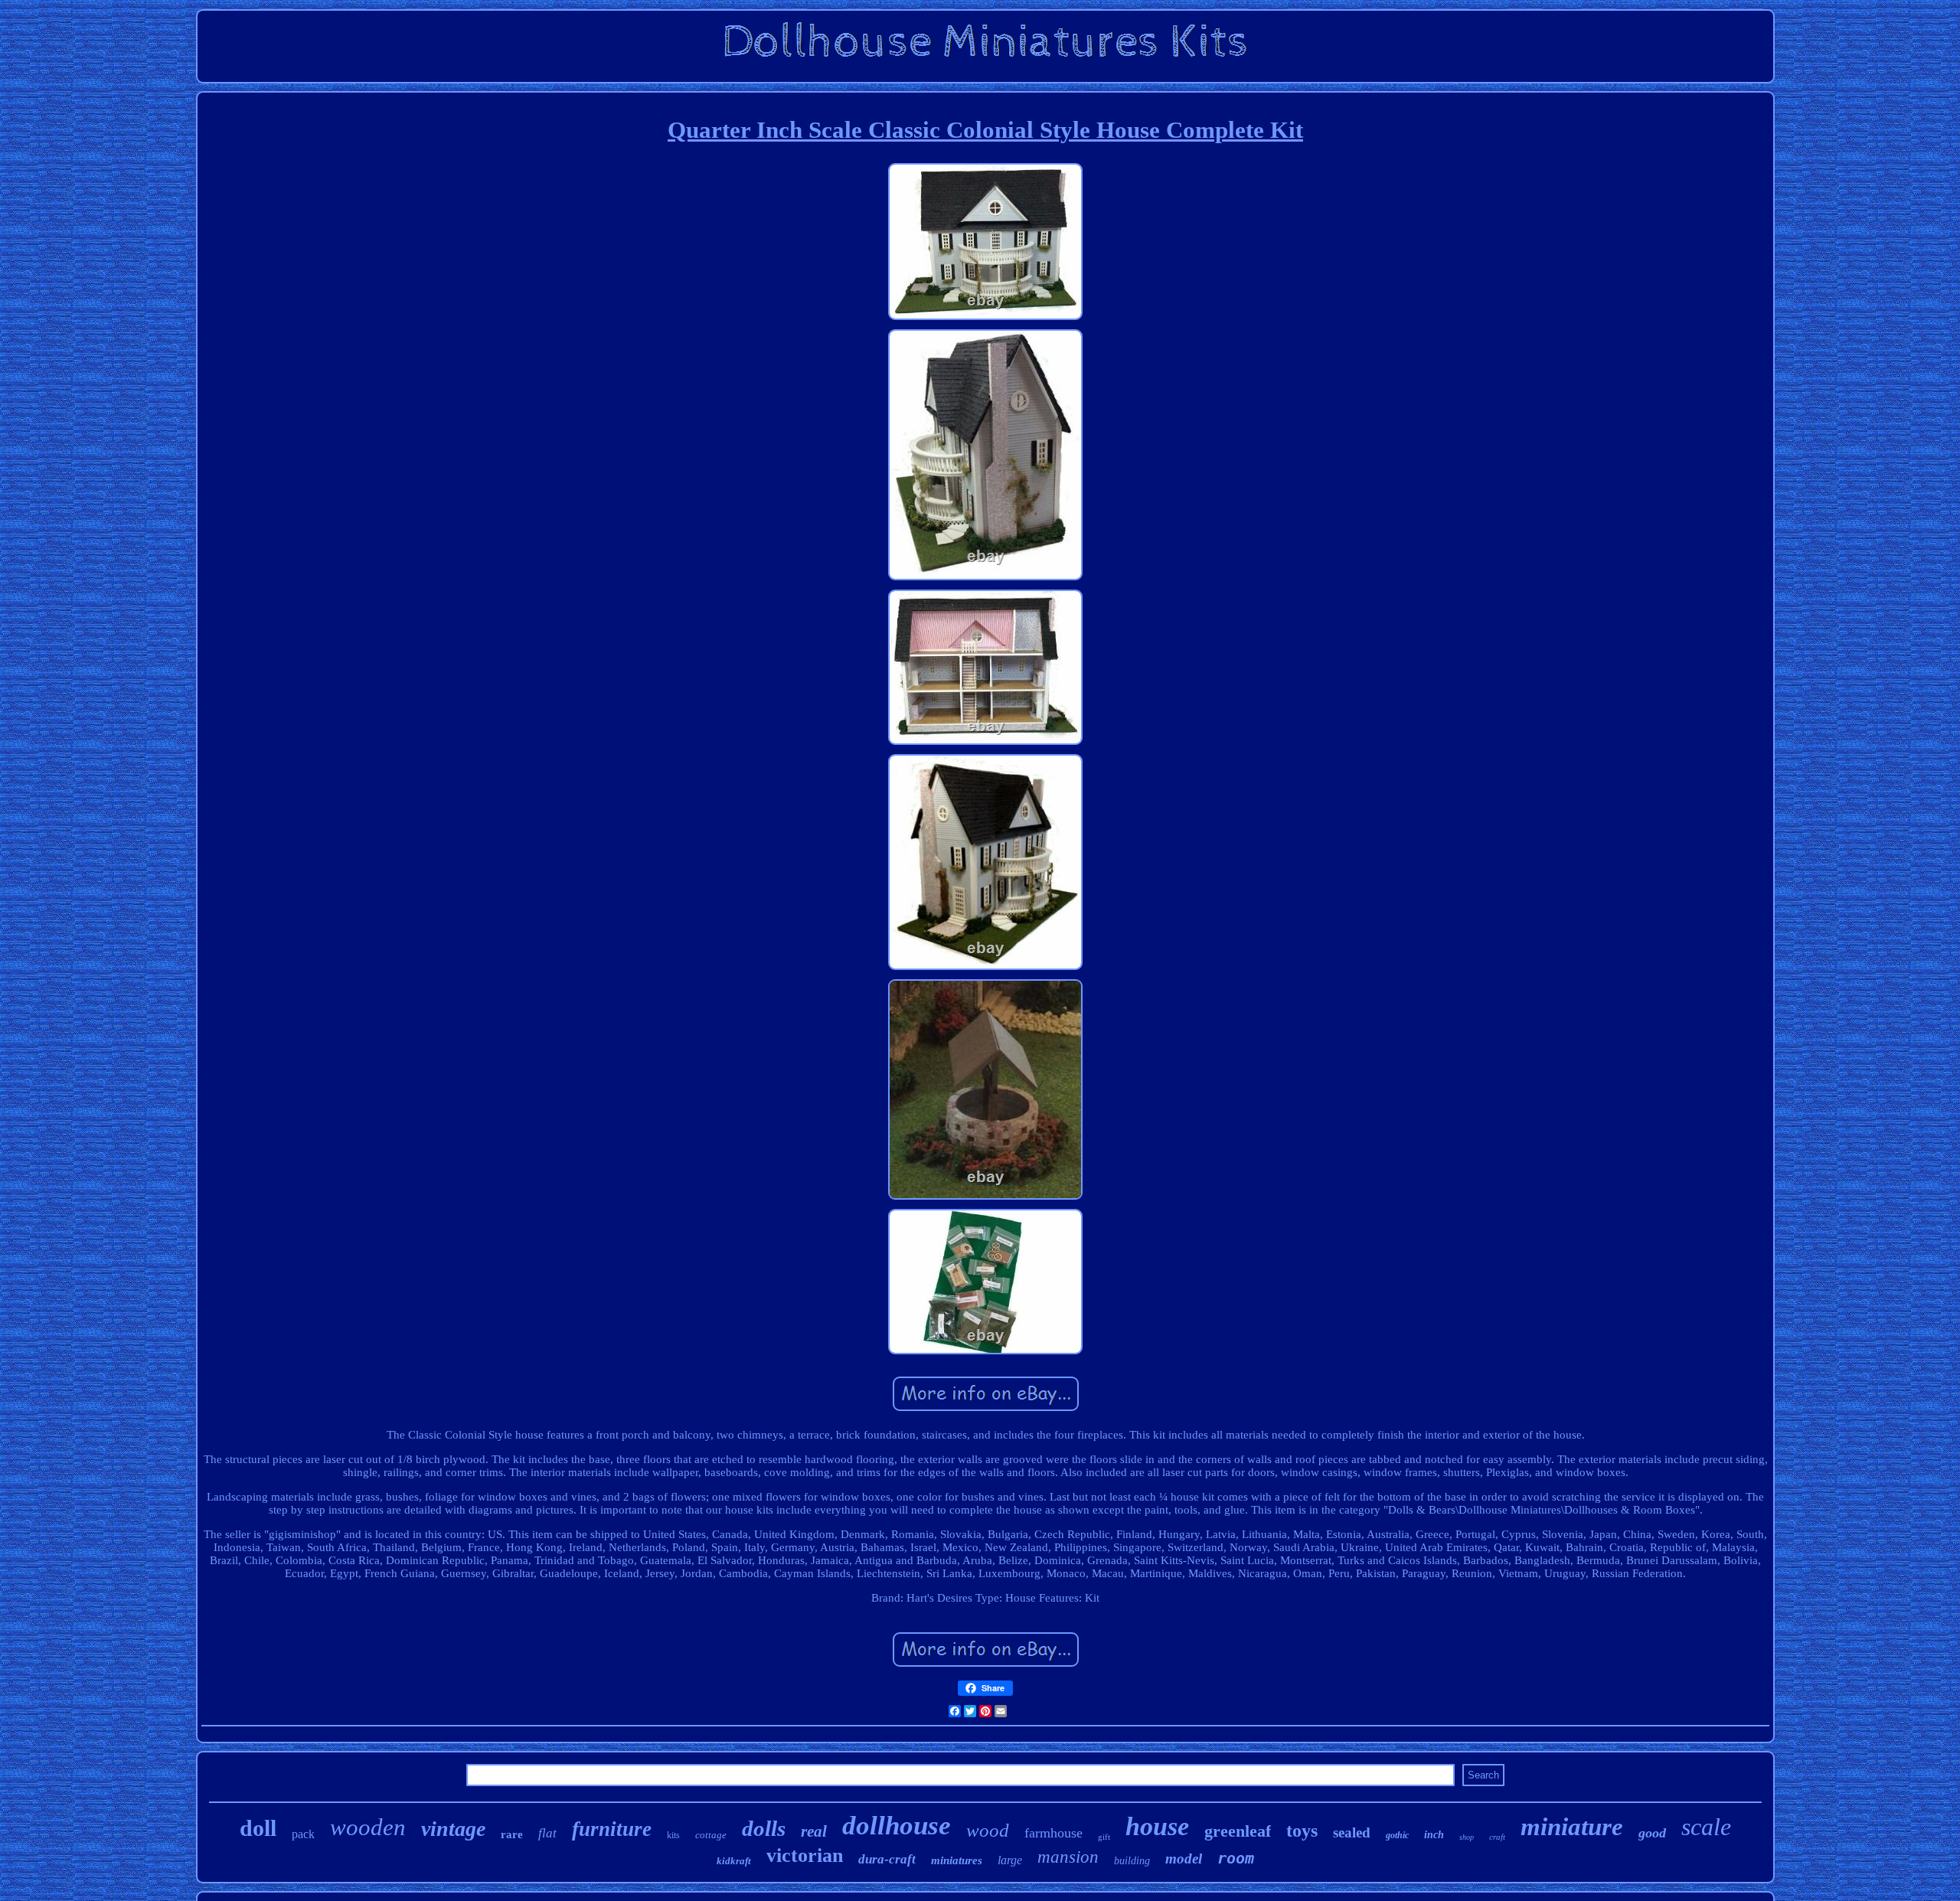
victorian (805, 1855)
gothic (1397, 1835)
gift (1104, 1837)
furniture (612, 1829)
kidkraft (734, 1861)
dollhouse (897, 1826)
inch (1434, 1835)
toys (1302, 1831)
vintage (453, 1829)
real (814, 1831)
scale (1706, 1827)
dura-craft (887, 1859)
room (1236, 1858)
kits (673, 1835)
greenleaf (1238, 1831)
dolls (764, 1828)
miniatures (957, 1860)
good (1652, 1833)
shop (1467, 1837)
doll (258, 1828)
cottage (711, 1835)
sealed (1352, 1832)
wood (988, 1830)
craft (1497, 1837)
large (1010, 1860)
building (1132, 1861)
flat (547, 1833)
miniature (1572, 1827)
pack (303, 1834)
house (1157, 1826)
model (1184, 1859)
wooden (368, 1827)
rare (512, 1834)
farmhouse (1053, 1833)
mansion (1068, 1857)
